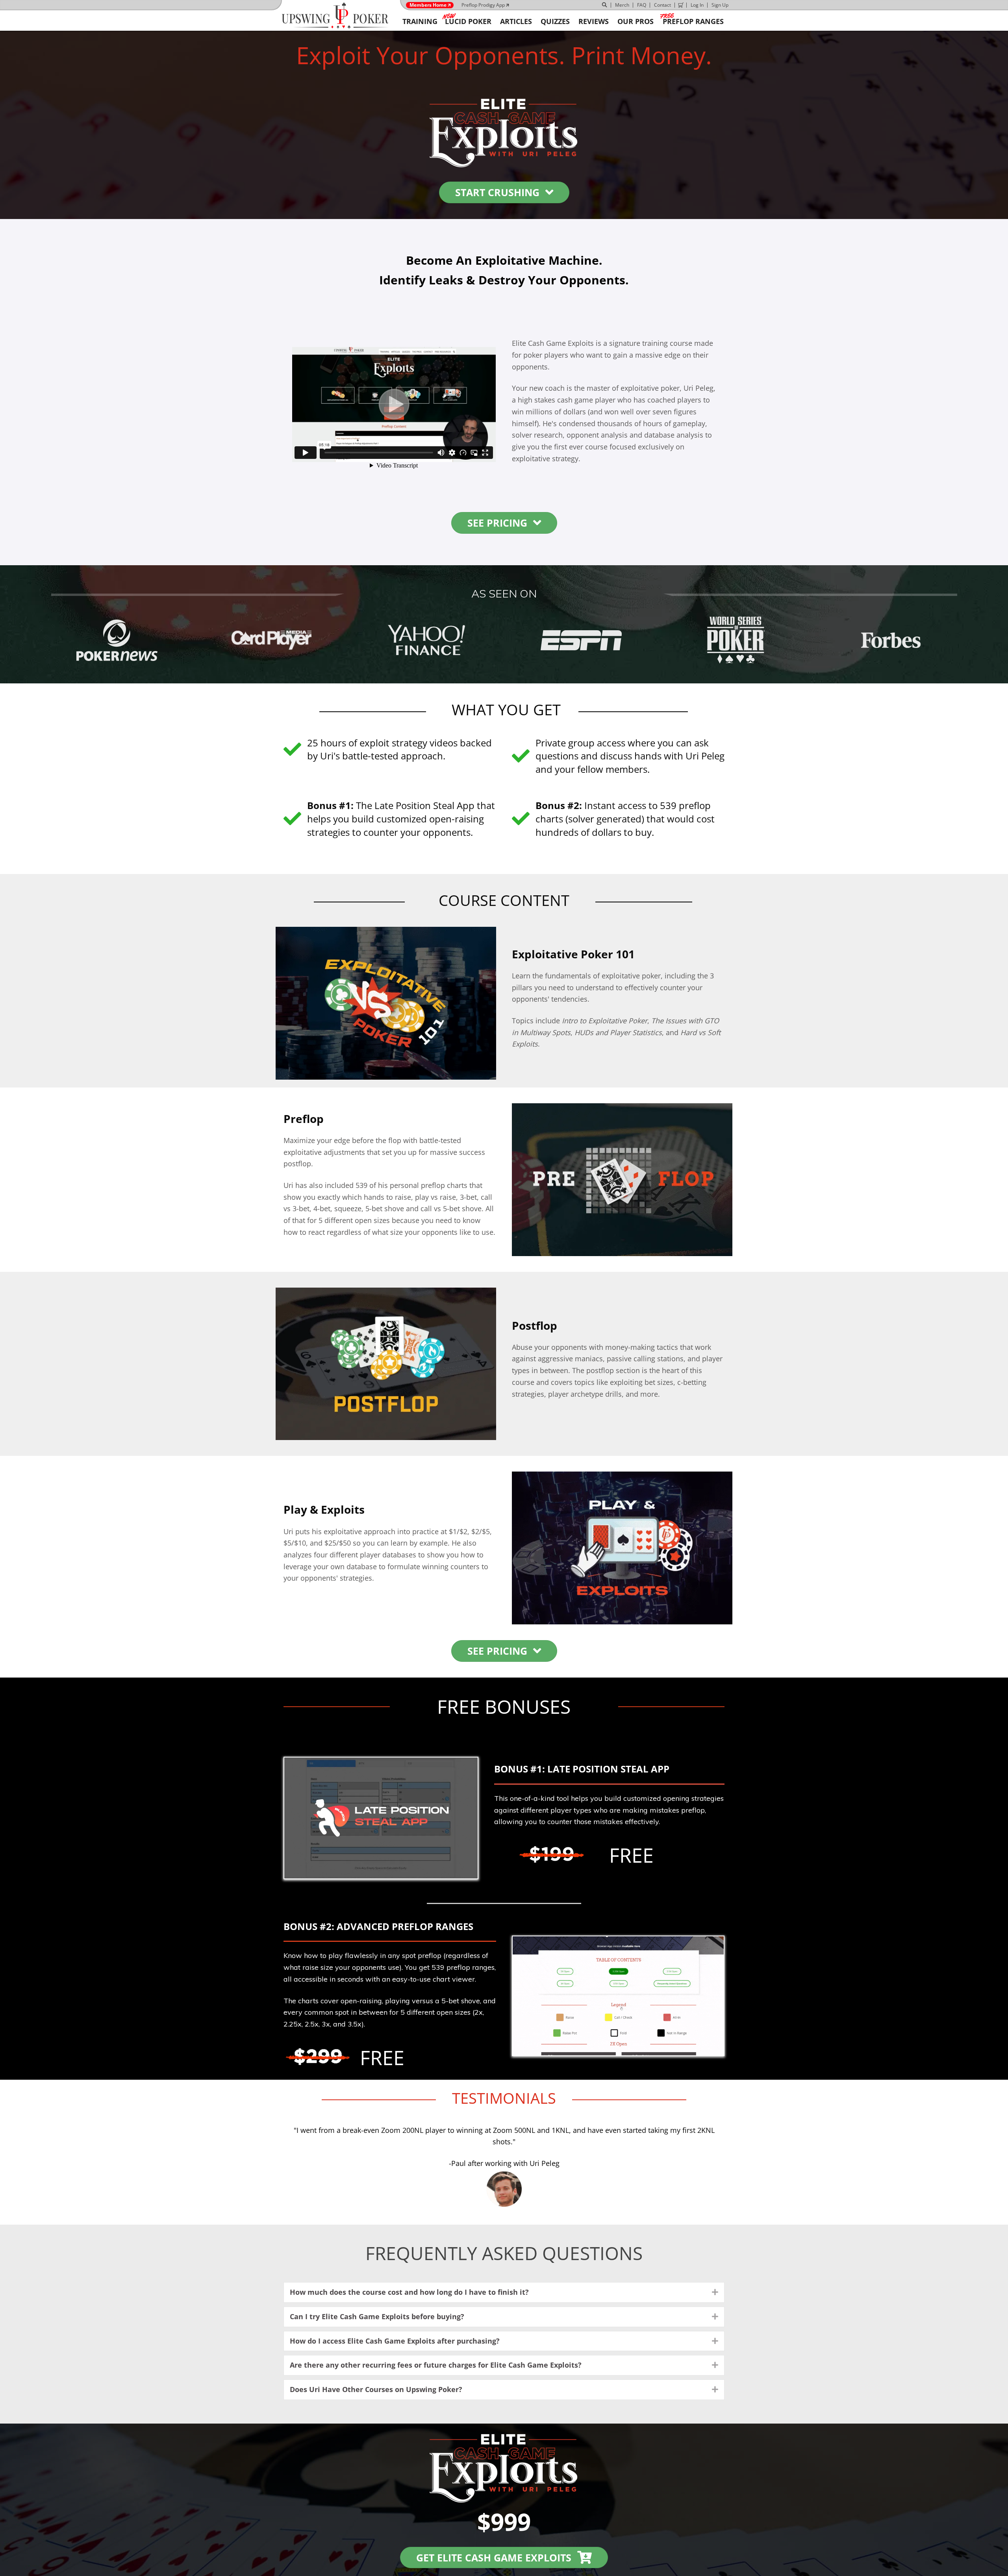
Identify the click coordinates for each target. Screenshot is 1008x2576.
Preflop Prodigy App (483, 5)
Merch (622, 5)
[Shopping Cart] (681, 5)
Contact (662, 5)
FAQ (642, 5)
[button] (715, 2292)
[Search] (605, 5)
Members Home (428, 5)
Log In (697, 5)
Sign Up (720, 5)
